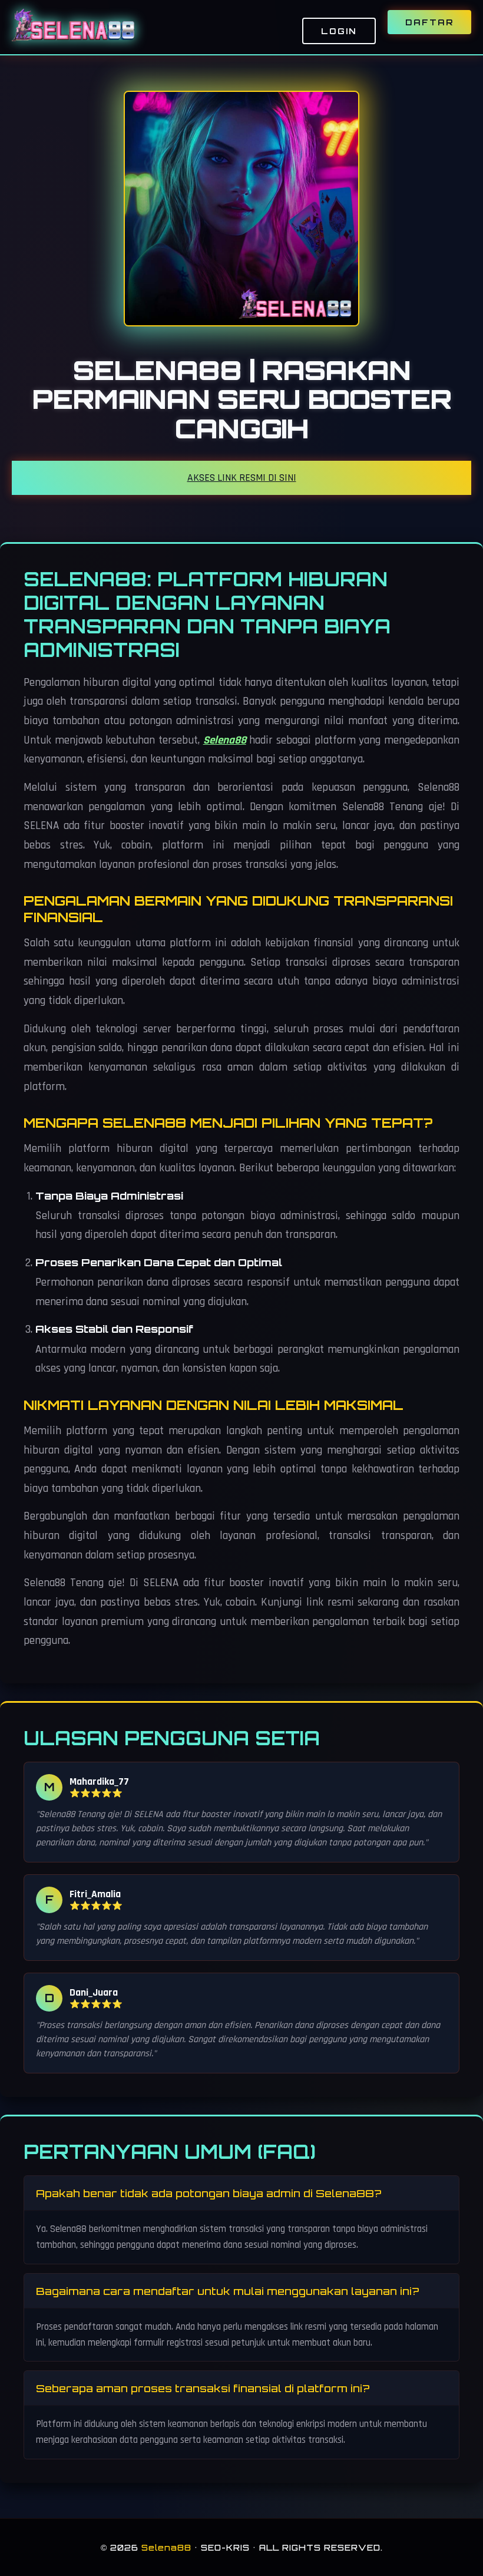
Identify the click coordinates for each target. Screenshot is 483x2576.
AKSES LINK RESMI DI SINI (242, 478)
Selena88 (225, 740)
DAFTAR (429, 22)
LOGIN (339, 31)
